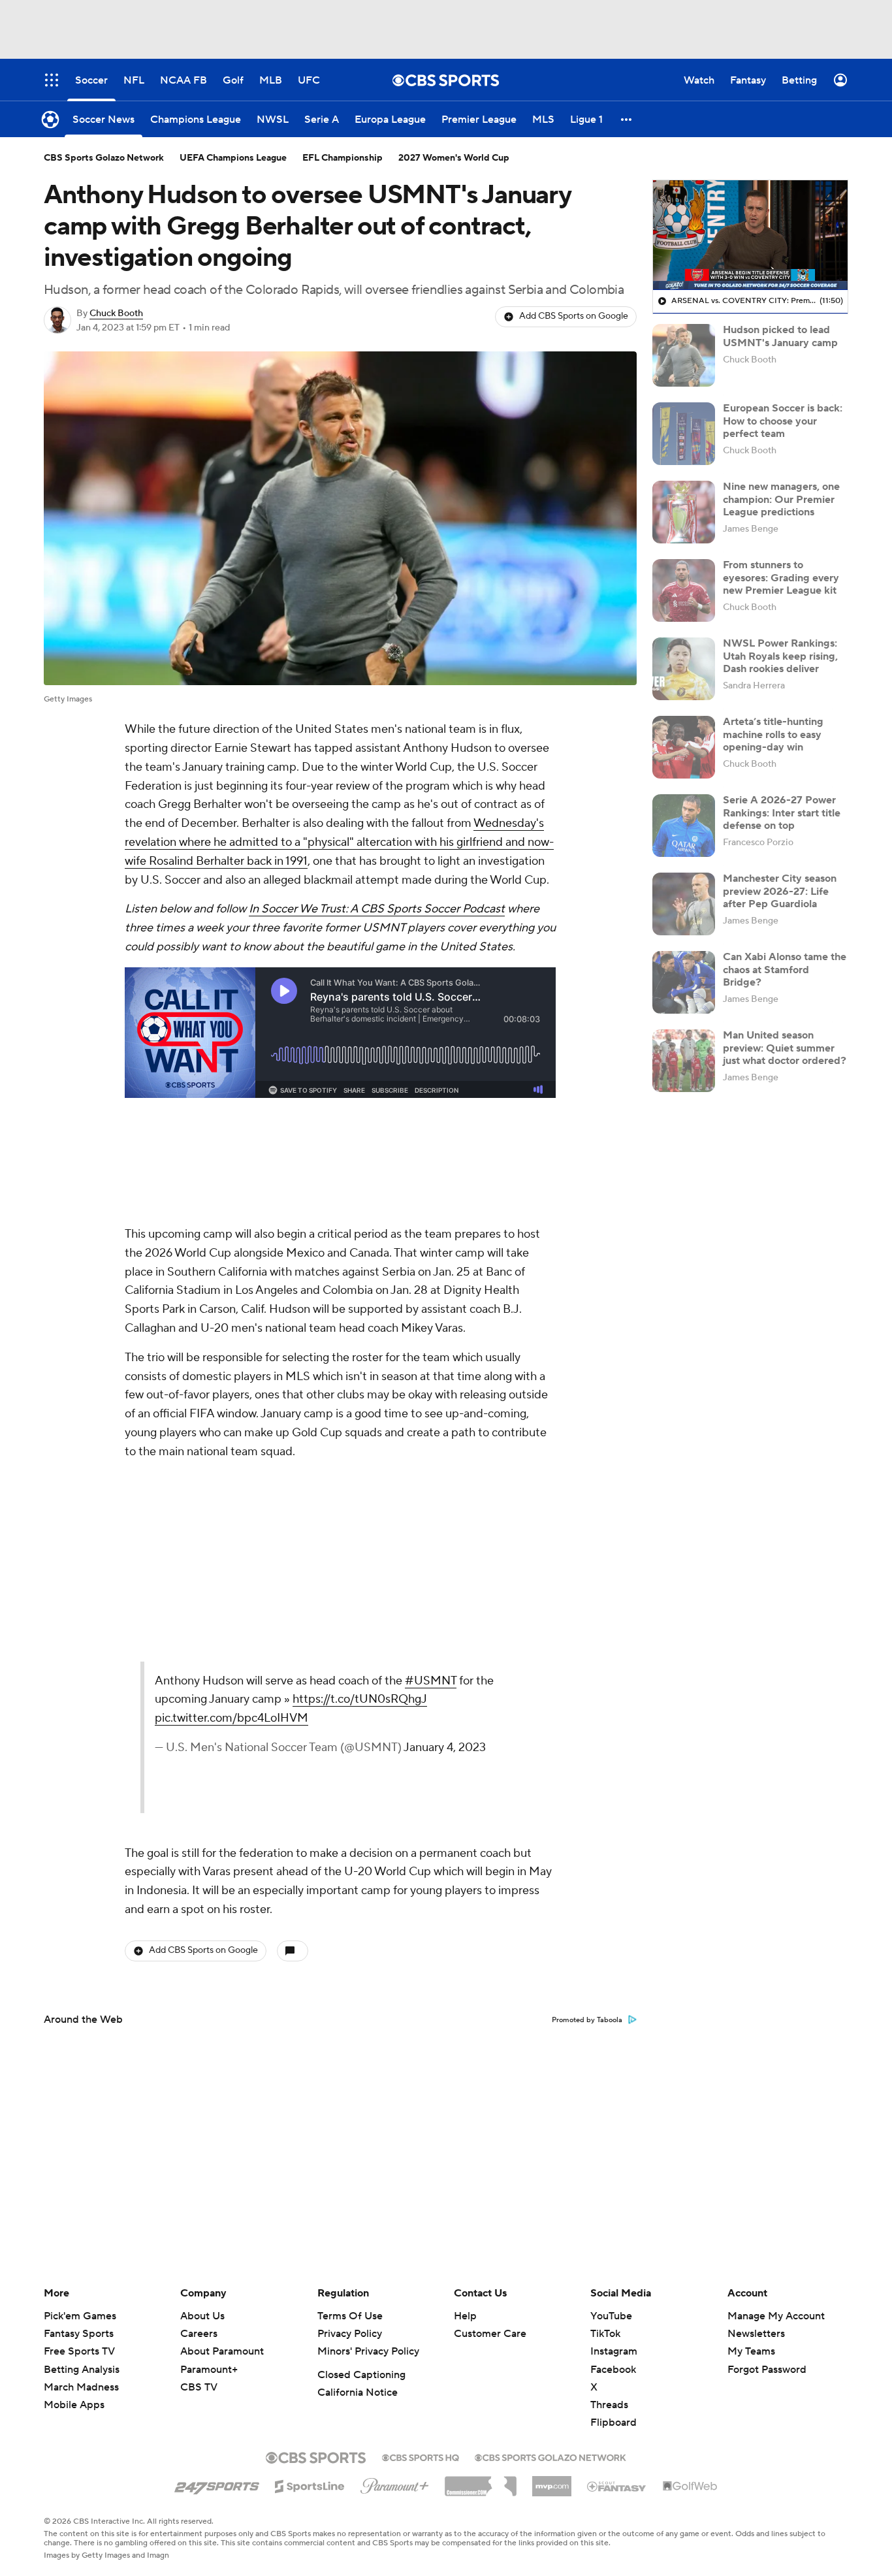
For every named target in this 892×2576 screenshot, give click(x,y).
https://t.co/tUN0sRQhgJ (360, 1699)
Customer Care (490, 2334)
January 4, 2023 (445, 1747)
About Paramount (222, 2351)
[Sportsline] (310, 2485)
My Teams (751, 2351)
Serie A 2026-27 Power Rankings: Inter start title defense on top (782, 813)
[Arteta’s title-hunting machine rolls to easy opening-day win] (684, 747)
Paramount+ (209, 2370)
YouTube (611, 2316)
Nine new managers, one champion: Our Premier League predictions (781, 499)
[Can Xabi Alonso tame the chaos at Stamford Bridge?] (684, 982)
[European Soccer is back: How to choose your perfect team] (684, 434)
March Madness (81, 2387)
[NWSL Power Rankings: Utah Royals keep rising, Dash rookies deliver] (684, 669)
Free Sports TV (79, 2351)
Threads (609, 2405)
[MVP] (552, 2481)
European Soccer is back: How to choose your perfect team (783, 421)
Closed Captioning (361, 2375)
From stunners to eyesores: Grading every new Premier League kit (781, 577)
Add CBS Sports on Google (574, 316)
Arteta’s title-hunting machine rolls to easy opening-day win (773, 734)
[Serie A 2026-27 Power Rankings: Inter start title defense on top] (684, 826)
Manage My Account (776, 2316)
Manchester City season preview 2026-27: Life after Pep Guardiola (780, 891)
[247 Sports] (217, 2484)
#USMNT (431, 1681)
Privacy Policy (350, 2334)
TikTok (605, 2334)
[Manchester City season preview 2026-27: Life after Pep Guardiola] (684, 904)
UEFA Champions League (233, 158)
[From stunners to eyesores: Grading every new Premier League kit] (684, 590)
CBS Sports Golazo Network (104, 158)
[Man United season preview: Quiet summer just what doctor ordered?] (684, 1061)
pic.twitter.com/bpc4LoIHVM (231, 1718)
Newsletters (756, 2334)
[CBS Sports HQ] (421, 2456)
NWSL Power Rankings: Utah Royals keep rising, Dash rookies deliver (780, 656)
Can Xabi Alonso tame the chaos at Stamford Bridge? (785, 969)
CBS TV (199, 2387)
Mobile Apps (74, 2405)
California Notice (358, 2392)
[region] (750, 235)
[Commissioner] (481, 2481)
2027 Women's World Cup (454, 158)
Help (465, 2316)
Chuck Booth (116, 314)
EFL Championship (342, 158)
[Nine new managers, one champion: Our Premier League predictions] (684, 512)
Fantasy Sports (79, 2334)
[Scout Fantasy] (617, 2486)
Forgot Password (767, 2370)
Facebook (613, 2370)
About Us (202, 2316)
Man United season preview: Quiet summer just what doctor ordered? (785, 1048)
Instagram (614, 2351)
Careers (199, 2334)
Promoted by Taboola (587, 2020)
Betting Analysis (82, 2370)
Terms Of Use (350, 2316)
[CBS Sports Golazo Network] (550, 2456)
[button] (627, 119)
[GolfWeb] (690, 2487)
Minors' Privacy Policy (368, 2351)
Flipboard (613, 2423)
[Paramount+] (395, 2483)
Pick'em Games (80, 2316)
